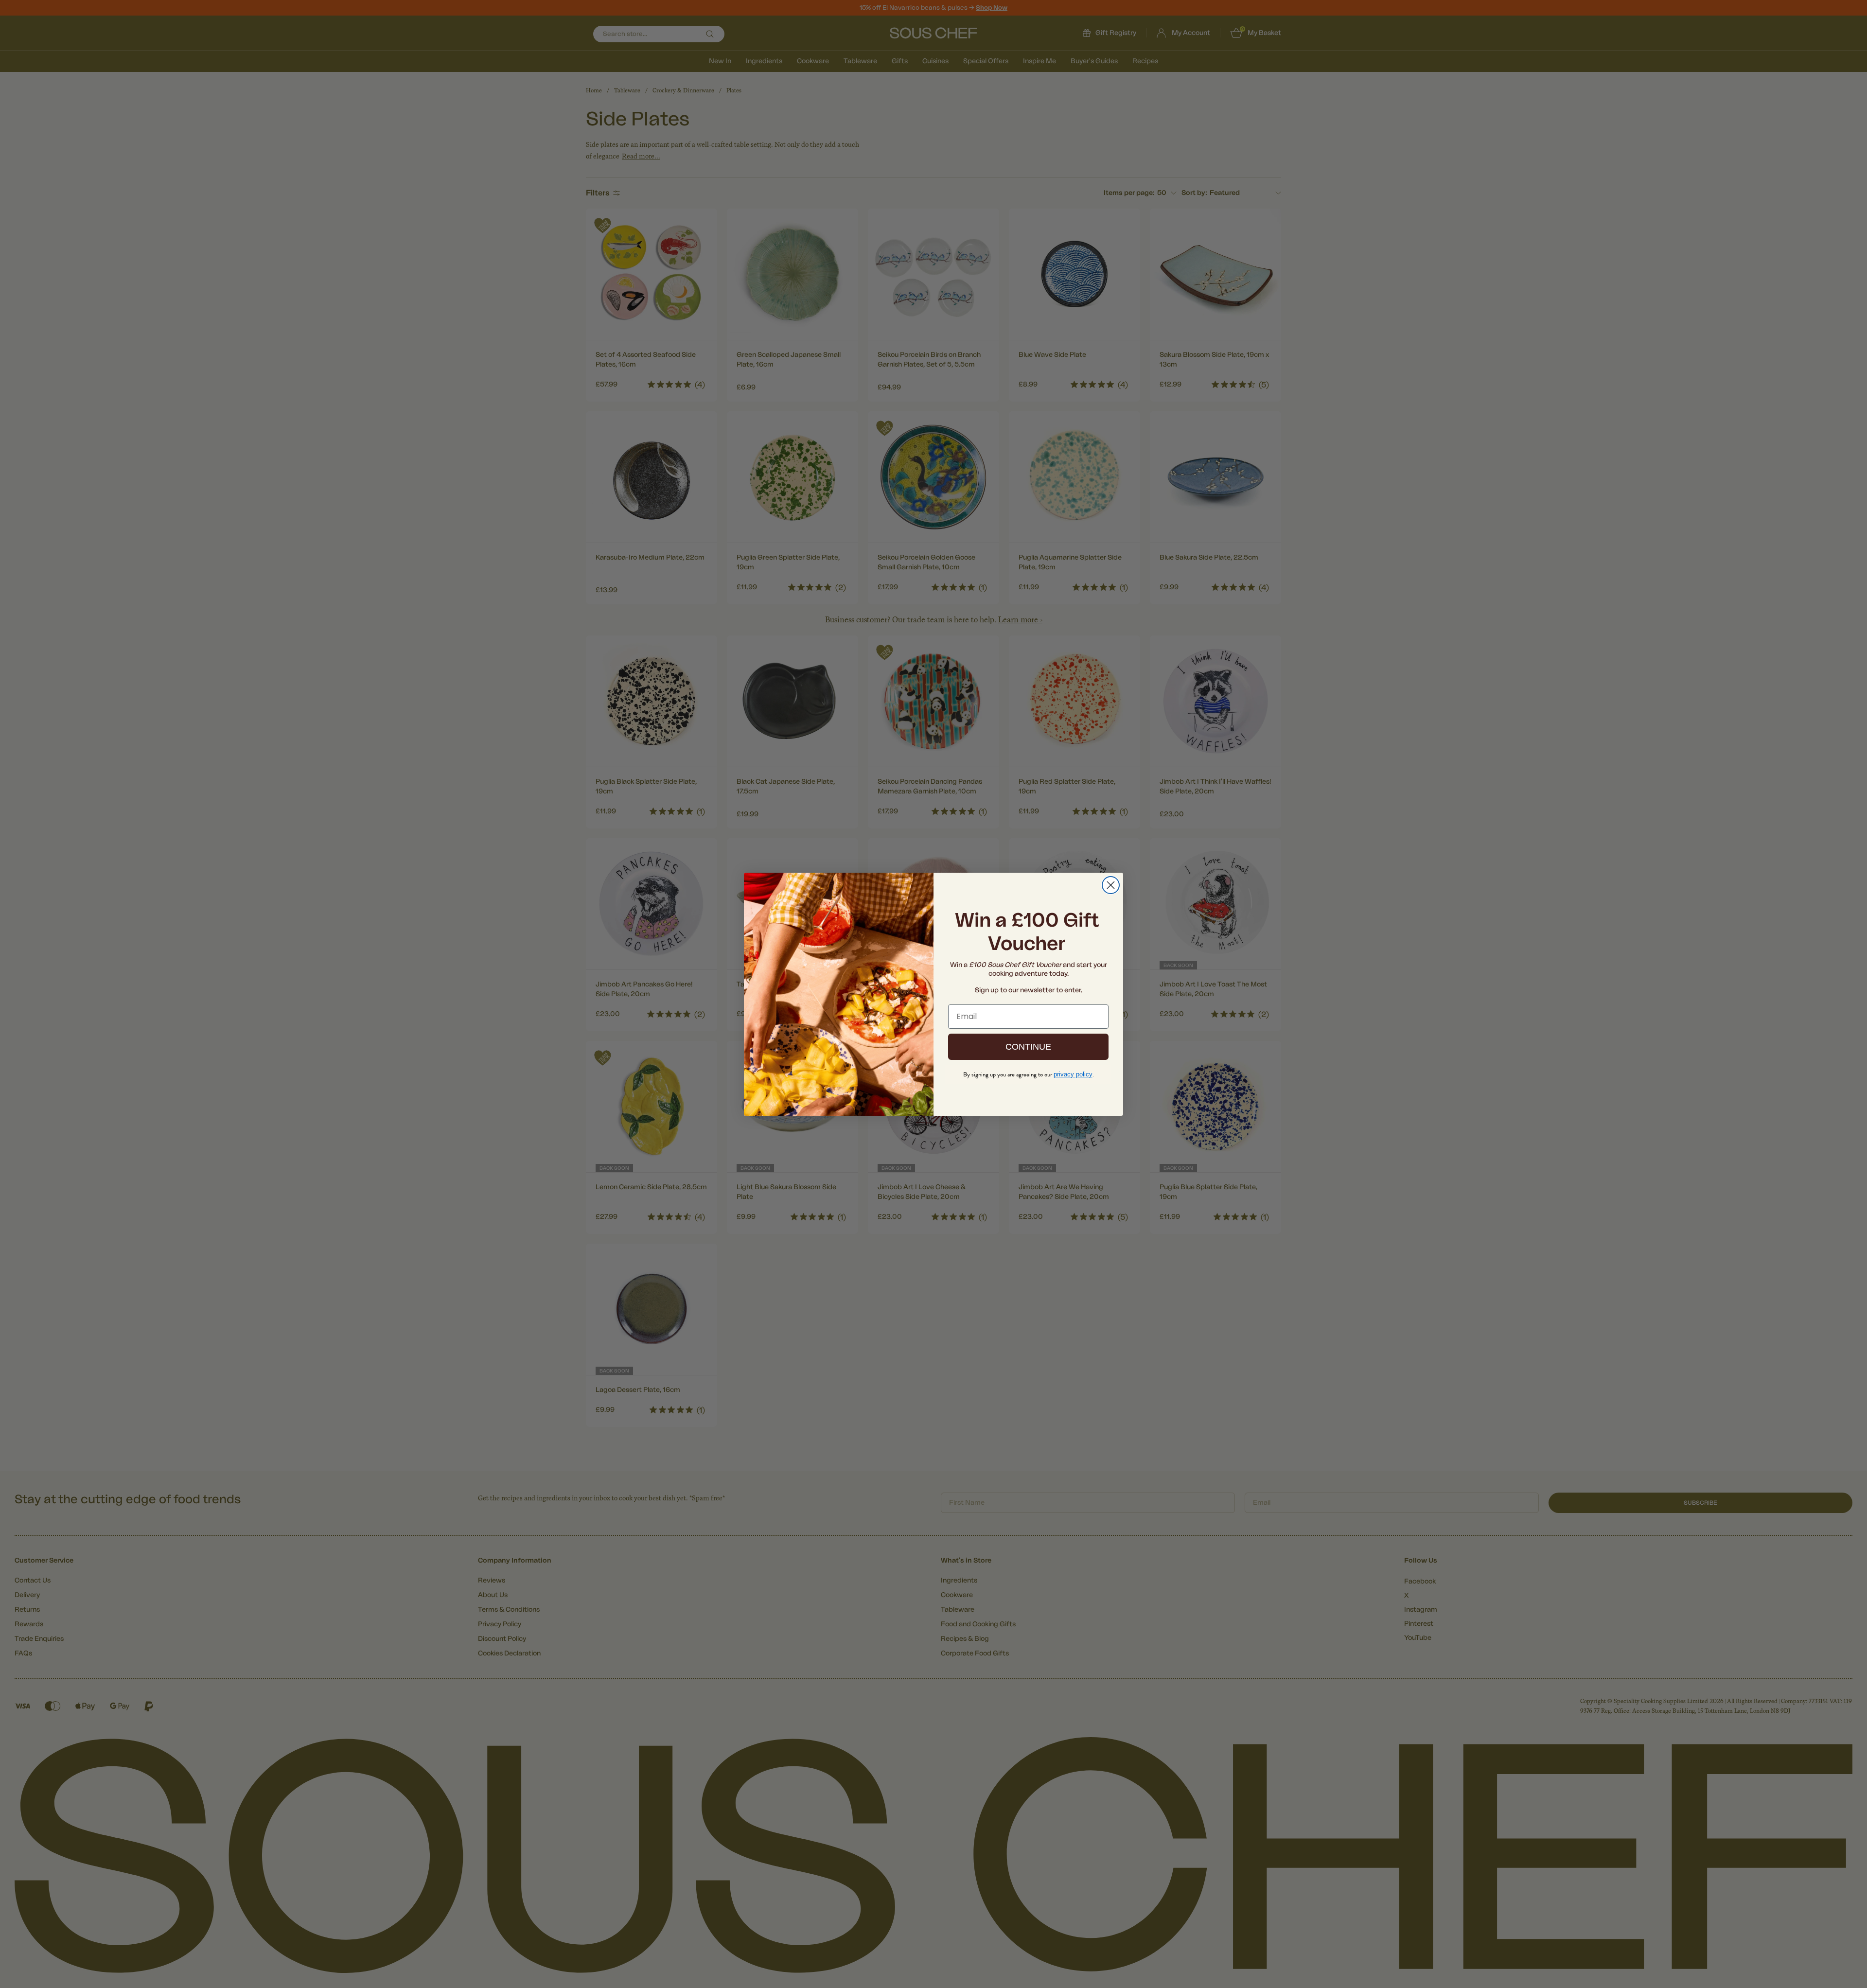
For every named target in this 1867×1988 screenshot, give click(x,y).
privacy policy (1073, 1074)
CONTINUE (1028, 1047)
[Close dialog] (1111, 885)
